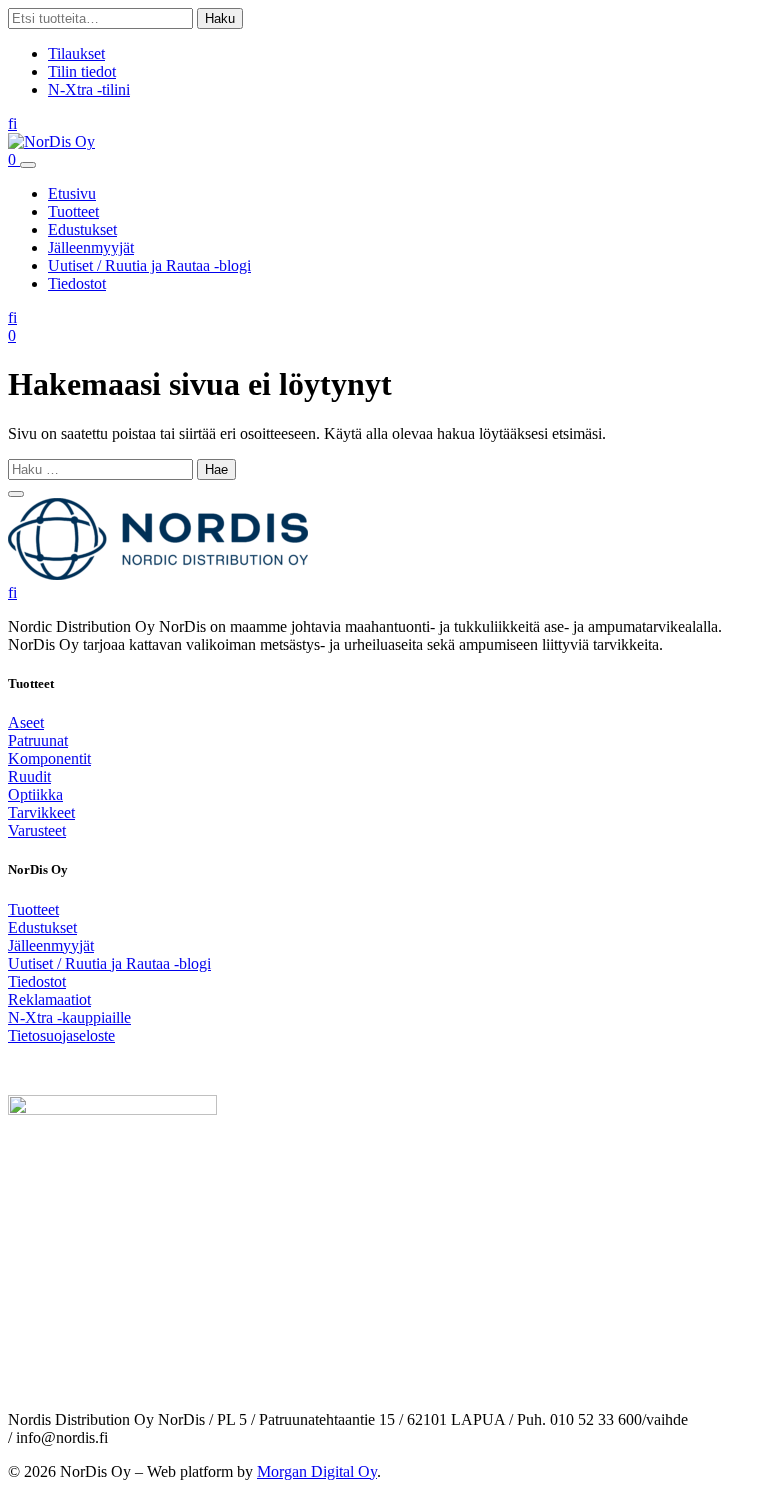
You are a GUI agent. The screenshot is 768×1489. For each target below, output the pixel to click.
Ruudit (29, 776)
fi (12, 123)
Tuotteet (73, 211)
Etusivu (72, 193)
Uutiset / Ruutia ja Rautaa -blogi (149, 265)
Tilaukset (76, 53)
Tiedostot (77, 283)
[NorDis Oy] (158, 574)
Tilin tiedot (82, 71)
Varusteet (37, 830)
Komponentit (49, 758)
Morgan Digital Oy (317, 1471)
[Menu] (28, 165)
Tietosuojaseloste (61, 1035)
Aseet (26, 722)
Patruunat (38, 740)
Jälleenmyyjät (91, 247)
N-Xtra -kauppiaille (69, 1017)
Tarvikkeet (41, 812)
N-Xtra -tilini (89, 89)
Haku (220, 18)
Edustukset (82, 229)
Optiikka (35, 794)
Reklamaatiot (49, 999)
